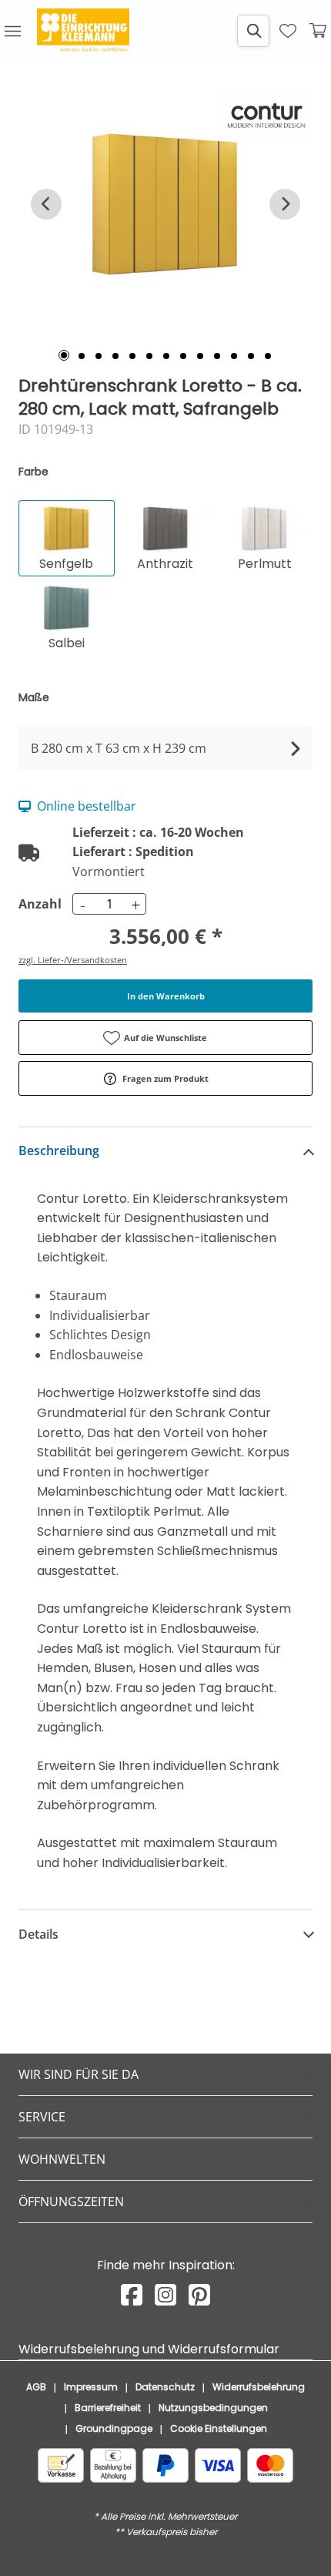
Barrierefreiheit (108, 2408)
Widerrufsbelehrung (259, 2387)
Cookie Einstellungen (219, 2428)
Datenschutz (165, 2387)
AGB (36, 2387)
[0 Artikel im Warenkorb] (319, 31)
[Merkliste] (288, 31)
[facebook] (132, 2295)
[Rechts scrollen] (285, 204)
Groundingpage (114, 2428)
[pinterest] (199, 2295)
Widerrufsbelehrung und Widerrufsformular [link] (149, 2349)
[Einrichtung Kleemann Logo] (83, 31)
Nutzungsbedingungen (213, 2408)
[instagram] (165, 2295)
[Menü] (12, 31)
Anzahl (38, 904)
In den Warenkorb (166, 996)
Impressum (91, 2387)
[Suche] (253, 31)
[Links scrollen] (46, 204)
